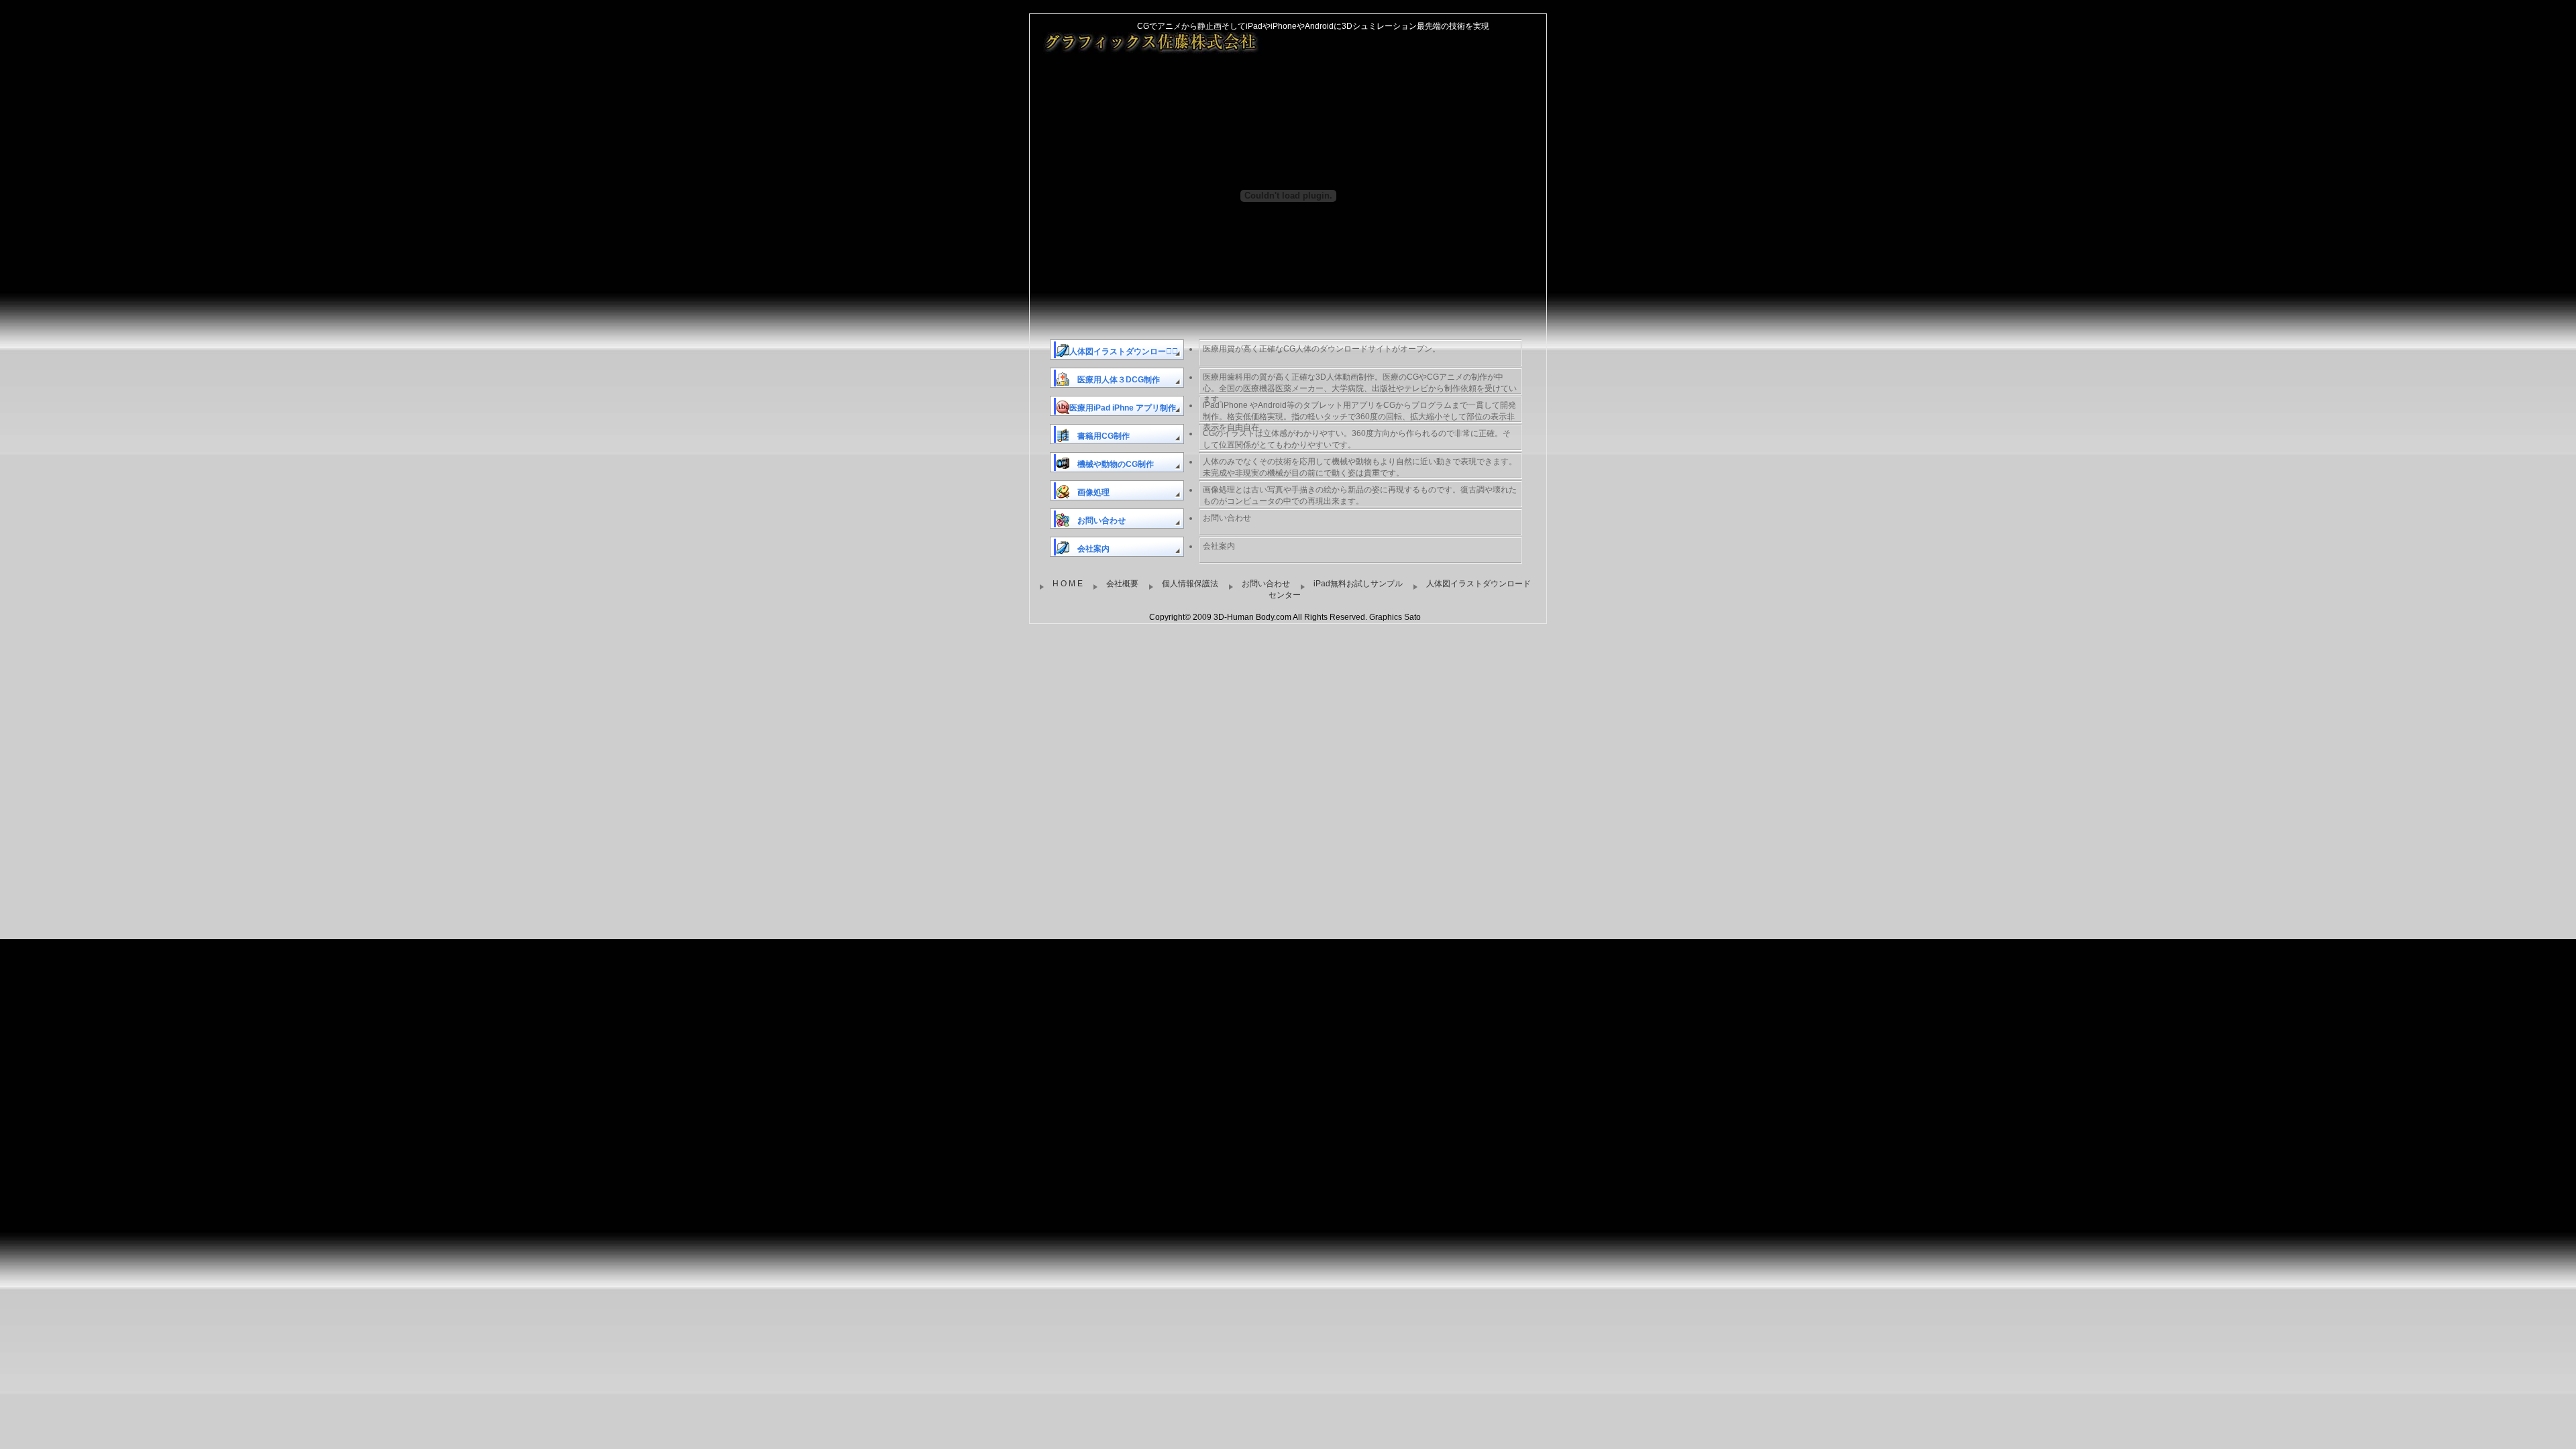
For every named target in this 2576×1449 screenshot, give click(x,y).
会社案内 (1089, 549)
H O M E (1068, 584)
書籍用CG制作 (1099, 436)
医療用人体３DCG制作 (1115, 380)
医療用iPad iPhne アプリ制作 (1123, 408)
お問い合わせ (1097, 521)
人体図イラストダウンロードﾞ (1124, 352)
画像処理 (1089, 492)
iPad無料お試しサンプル (1358, 584)
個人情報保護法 (1190, 584)
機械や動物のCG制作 (1112, 464)
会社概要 (1122, 584)
